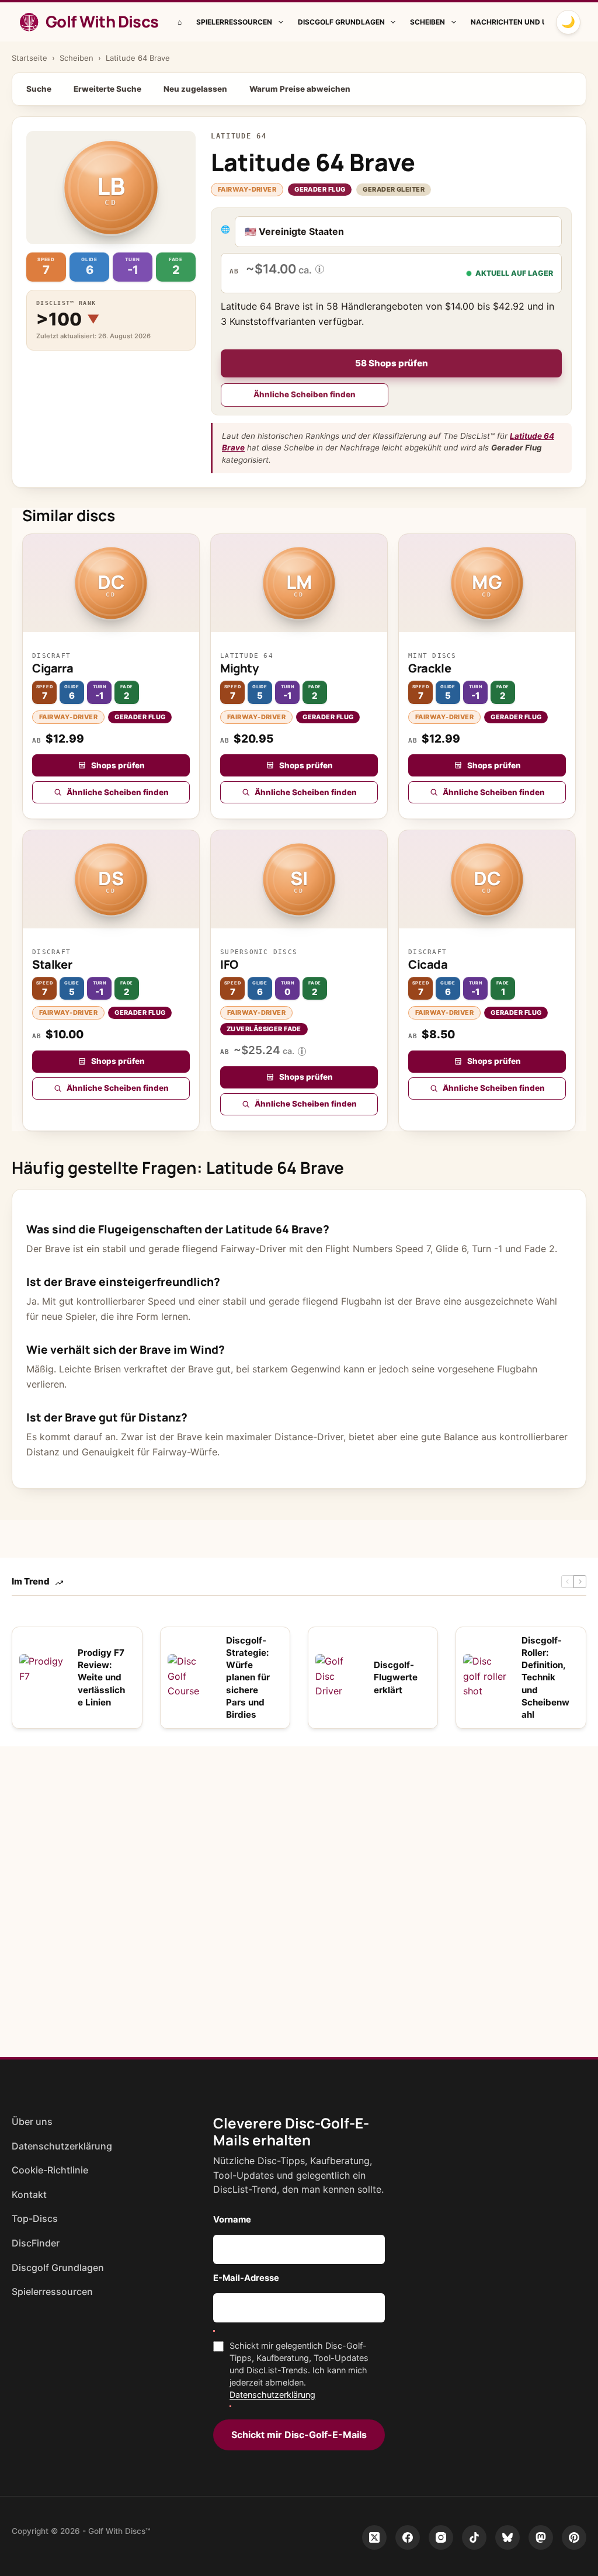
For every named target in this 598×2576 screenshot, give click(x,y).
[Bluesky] (507, 2537)
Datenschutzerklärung (62, 2146)
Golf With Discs (102, 21)
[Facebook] (408, 2537)
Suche (39, 89)
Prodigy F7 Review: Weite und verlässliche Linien (101, 1677)
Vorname (232, 2220)
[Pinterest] (574, 2537)
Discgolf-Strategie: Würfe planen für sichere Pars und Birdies (248, 1678)
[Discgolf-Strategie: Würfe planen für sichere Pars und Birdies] (191, 1677)
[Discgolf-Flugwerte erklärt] (339, 1677)
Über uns (32, 2121)
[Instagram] (441, 2537)
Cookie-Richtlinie (50, 2170)
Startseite (29, 58)
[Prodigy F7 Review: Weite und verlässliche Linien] (43, 1677)
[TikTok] (474, 2537)
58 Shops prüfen (392, 363)
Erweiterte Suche (107, 89)
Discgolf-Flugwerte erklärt (396, 1677)
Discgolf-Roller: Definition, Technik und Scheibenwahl (545, 1678)
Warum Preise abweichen (300, 89)
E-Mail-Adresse (246, 2278)
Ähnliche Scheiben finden (305, 394)
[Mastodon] (541, 2537)
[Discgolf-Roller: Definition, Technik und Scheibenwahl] (486, 1677)
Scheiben (427, 22)
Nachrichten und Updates (523, 22)
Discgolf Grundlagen (341, 22)
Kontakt (29, 2194)
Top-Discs (35, 2218)
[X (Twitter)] (374, 2537)
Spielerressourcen (234, 22)
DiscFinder (36, 2243)
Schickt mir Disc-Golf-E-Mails (299, 2435)
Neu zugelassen (195, 89)
